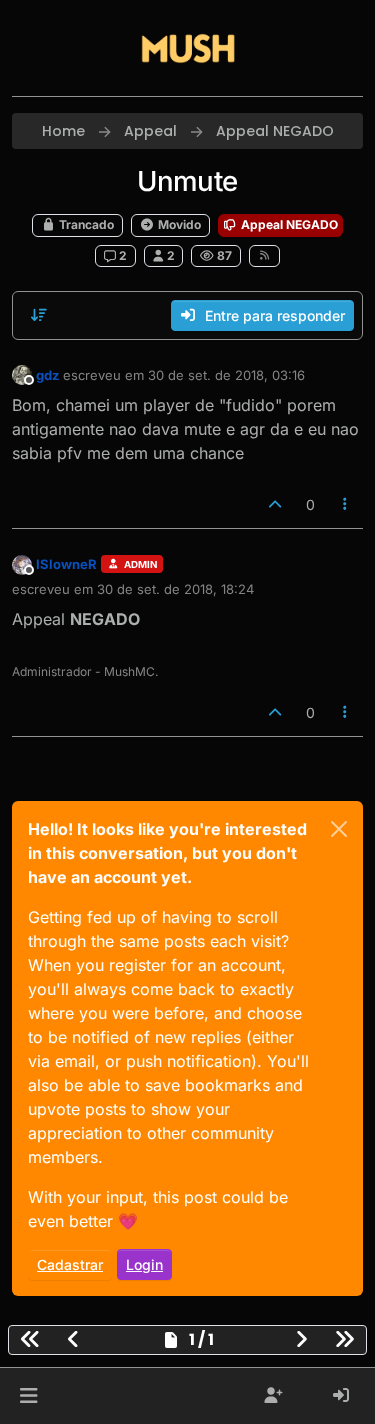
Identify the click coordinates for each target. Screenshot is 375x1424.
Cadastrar (70, 1264)
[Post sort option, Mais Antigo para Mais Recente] (39, 315)
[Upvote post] (275, 504)
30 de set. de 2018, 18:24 (175, 589)
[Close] (339, 829)
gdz (47, 375)
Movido (178, 224)
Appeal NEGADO (288, 224)
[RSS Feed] (264, 256)
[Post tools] (346, 504)
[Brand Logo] (188, 48)
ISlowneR (66, 564)
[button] (28, 1396)
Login (144, 1264)
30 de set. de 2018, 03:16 (226, 375)
